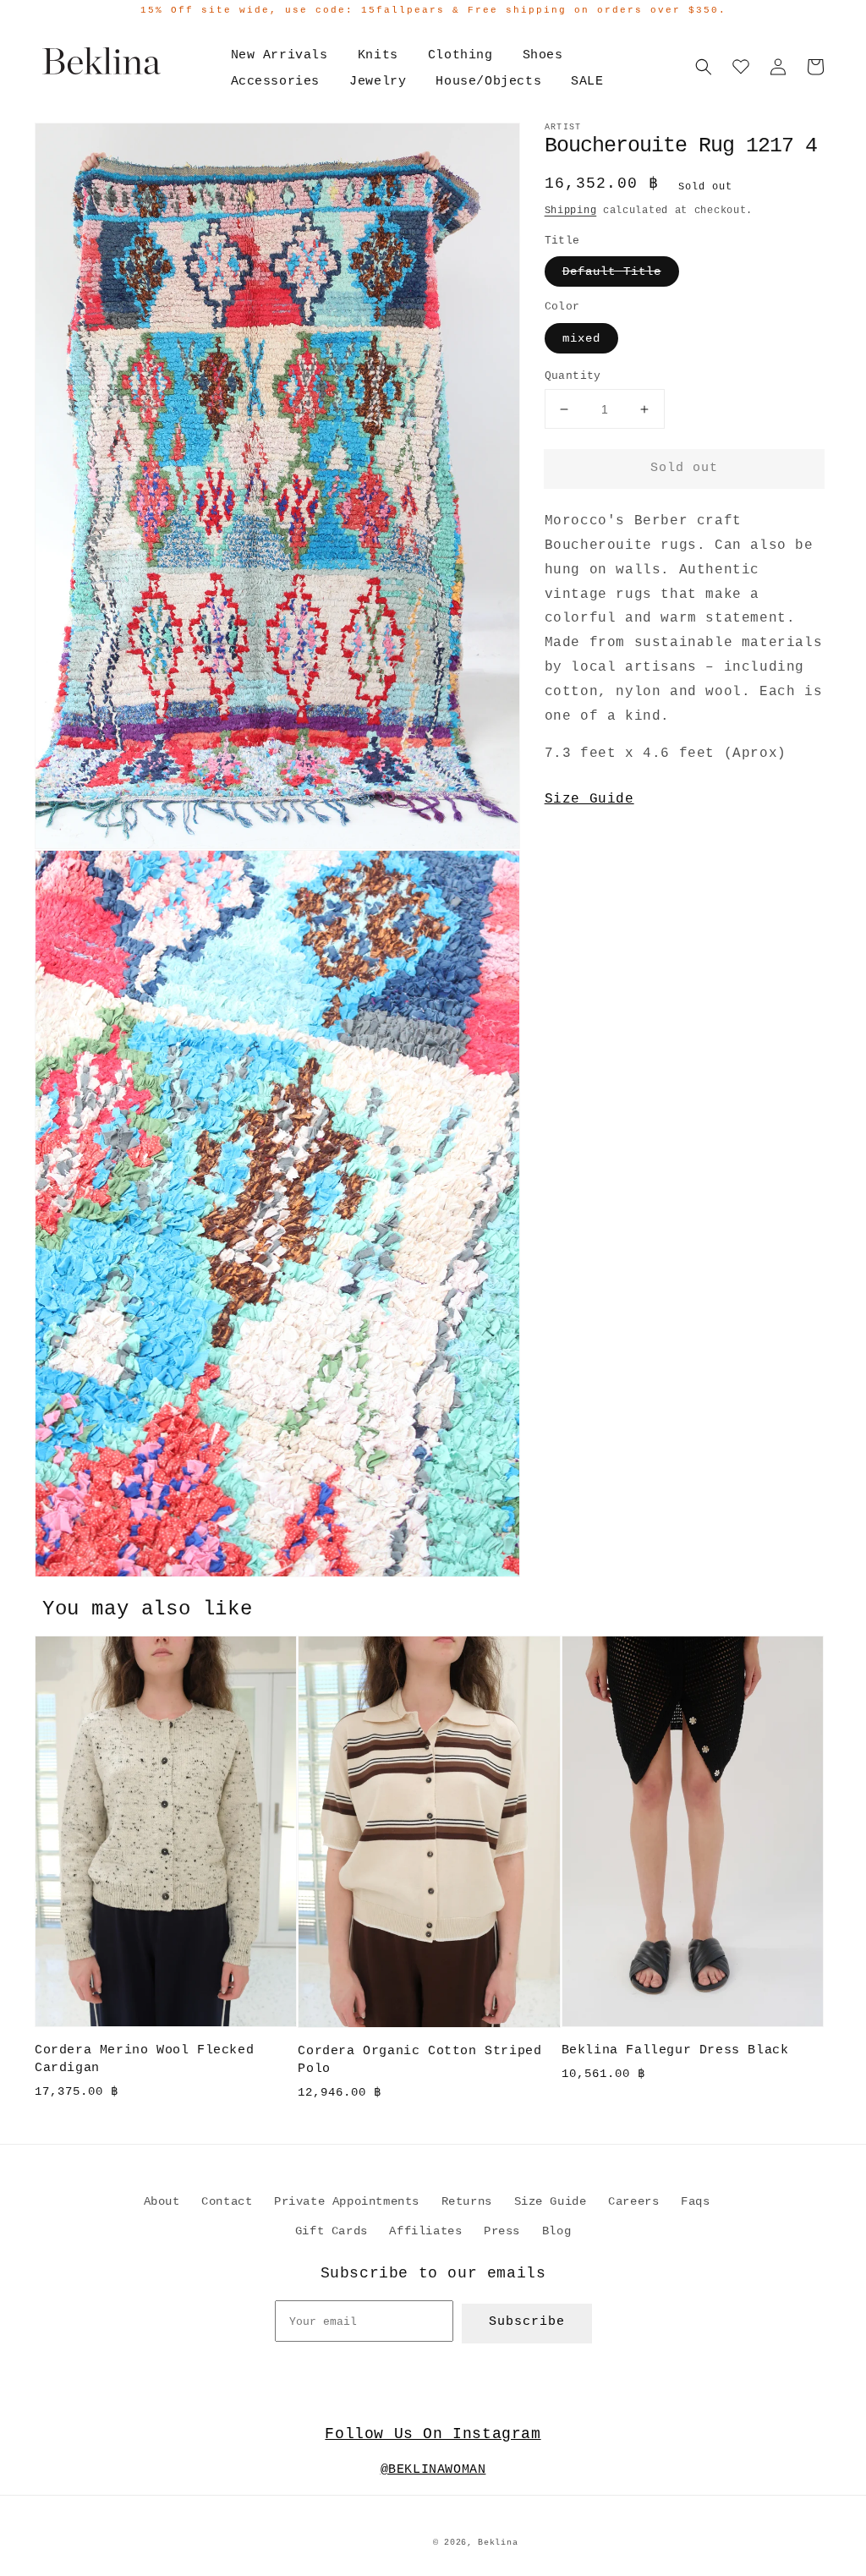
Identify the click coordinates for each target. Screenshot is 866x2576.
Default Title (612, 271)
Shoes (543, 55)
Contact (227, 2201)
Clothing (460, 55)
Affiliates (425, 2231)
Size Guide (589, 799)
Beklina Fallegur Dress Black (675, 2050)
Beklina (498, 2543)
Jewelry (378, 82)
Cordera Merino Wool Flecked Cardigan (144, 2059)
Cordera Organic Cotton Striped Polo (419, 2060)
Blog (556, 2231)
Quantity (573, 376)
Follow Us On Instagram (433, 2434)
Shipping (571, 211)
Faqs (695, 2201)
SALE (587, 82)
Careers (633, 2201)
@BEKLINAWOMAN (433, 2470)
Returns (467, 2201)
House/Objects (488, 82)
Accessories (276, 82)
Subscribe (527, 2322)
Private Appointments (347, 2201)
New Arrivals (280, 55)
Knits (378, 55)
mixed (581, 338)
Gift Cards (332, 2231)
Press (502, 2231)
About (162, 2201)
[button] (704, 67)
